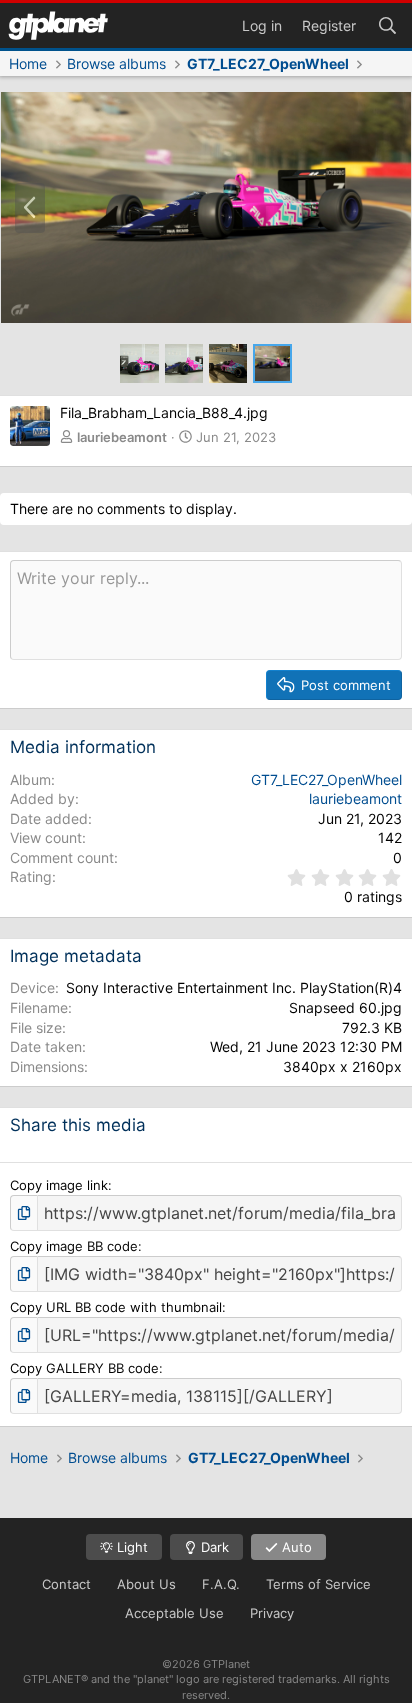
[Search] (387, 24)
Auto (295, 1547)
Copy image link (59, 1185)
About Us (146, 1584)
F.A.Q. (221, 1584)
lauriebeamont (122, 437)
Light (130, 1547)
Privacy (272, 1613)
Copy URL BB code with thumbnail (116, 1307)
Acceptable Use (174, 1613)
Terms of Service (318, 1584)
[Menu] (58, 25)
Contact (66, 1584)
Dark (213, 1547)
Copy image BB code (74, 1246)
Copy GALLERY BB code (84, 1368)
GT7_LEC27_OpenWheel (326, 779)
